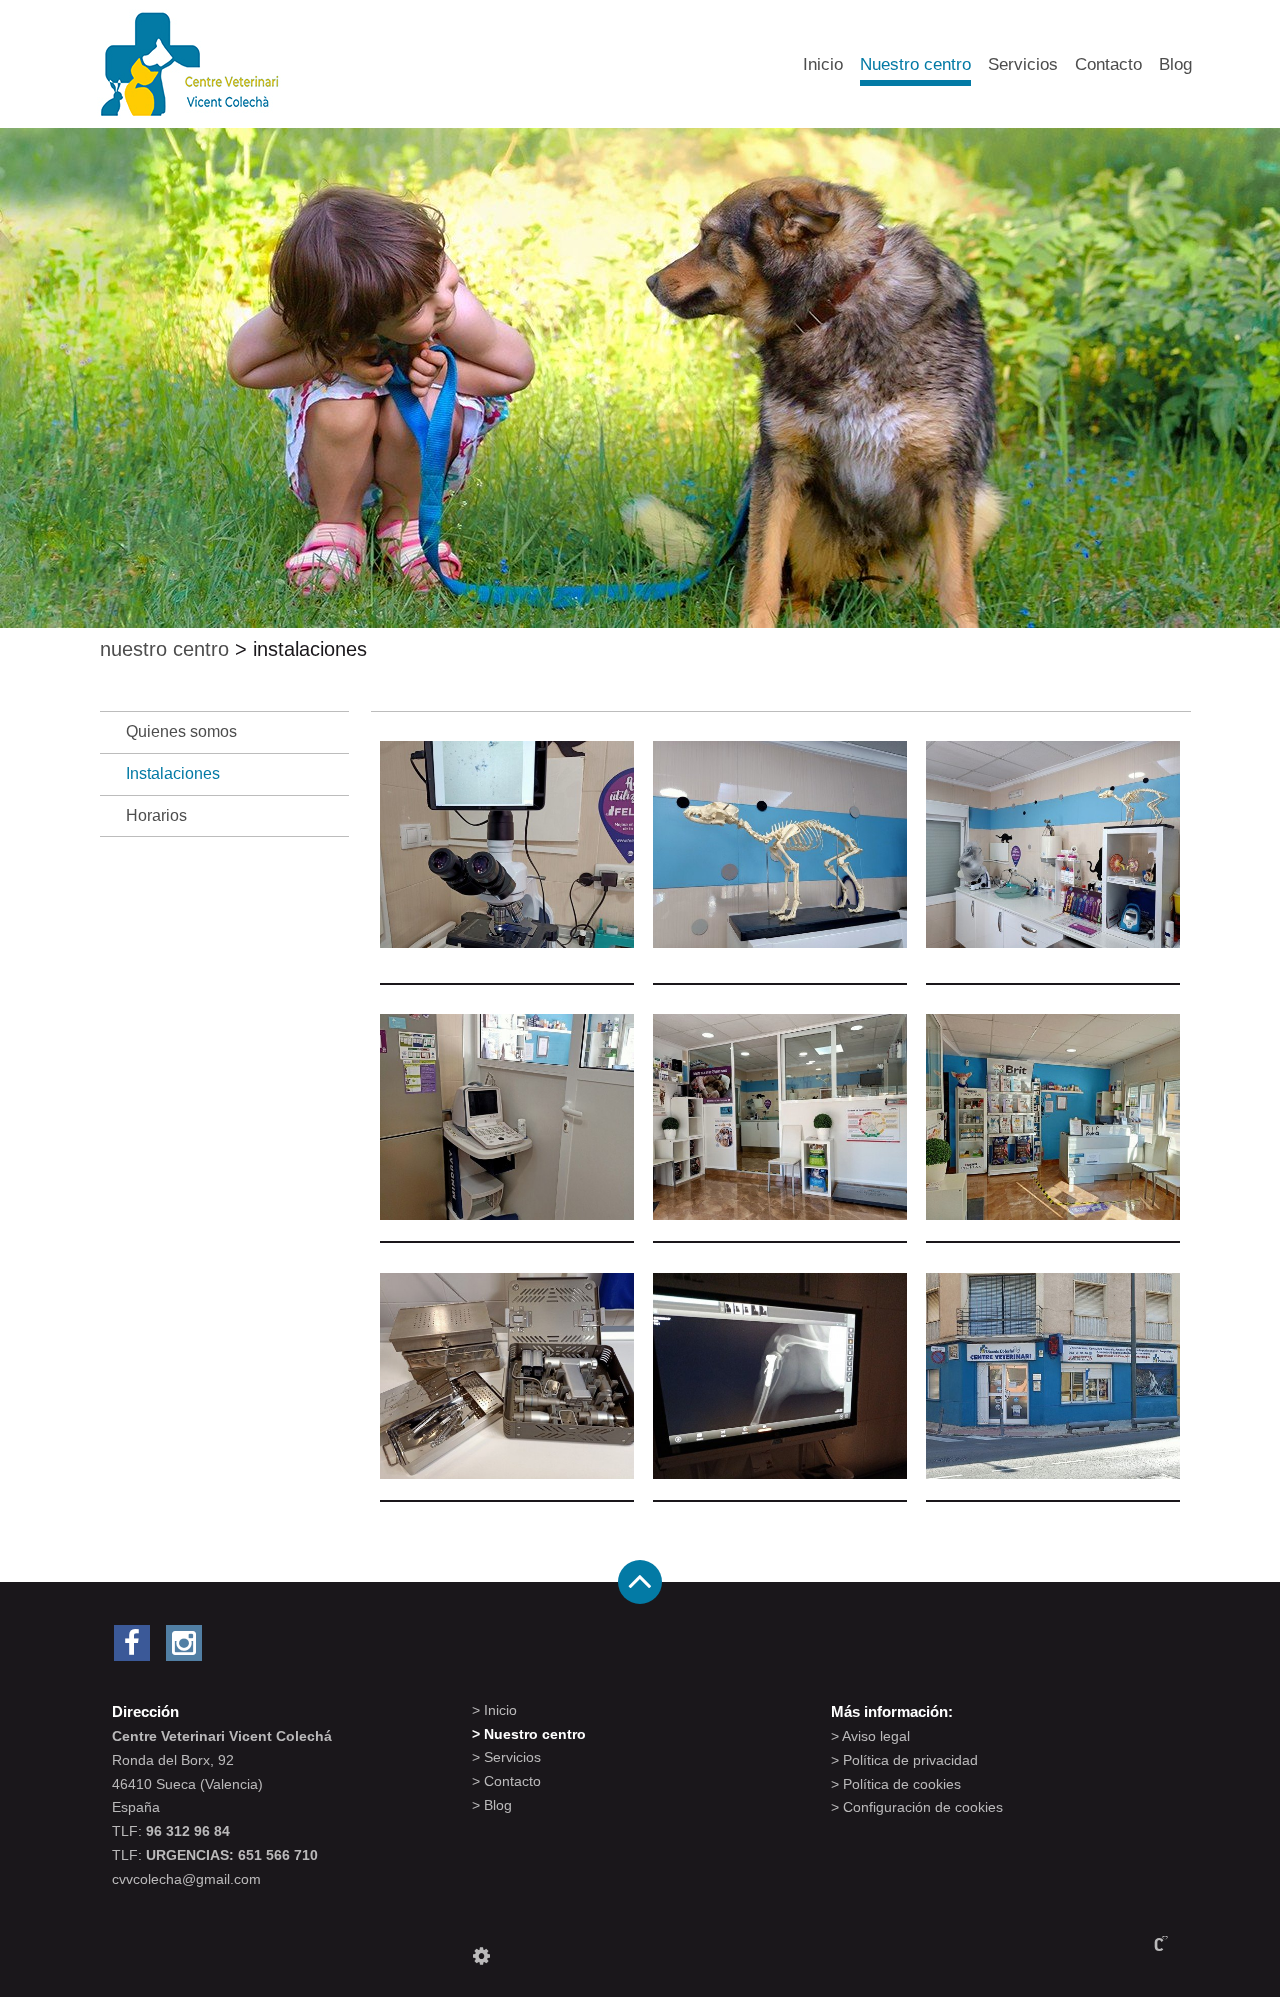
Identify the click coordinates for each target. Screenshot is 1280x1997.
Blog (1175, 64)
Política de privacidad (910, 1760)
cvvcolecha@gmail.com (186, 1879)
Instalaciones (173, 773)
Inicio (823, 64)
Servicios (1023, 64)
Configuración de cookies (923, 1807)
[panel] (481, 1956)
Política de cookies (902, 1784)
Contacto (1108, 64)
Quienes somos (181, 731)
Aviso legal (876, 1736)
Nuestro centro (915, 64)
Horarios (156, 815)
